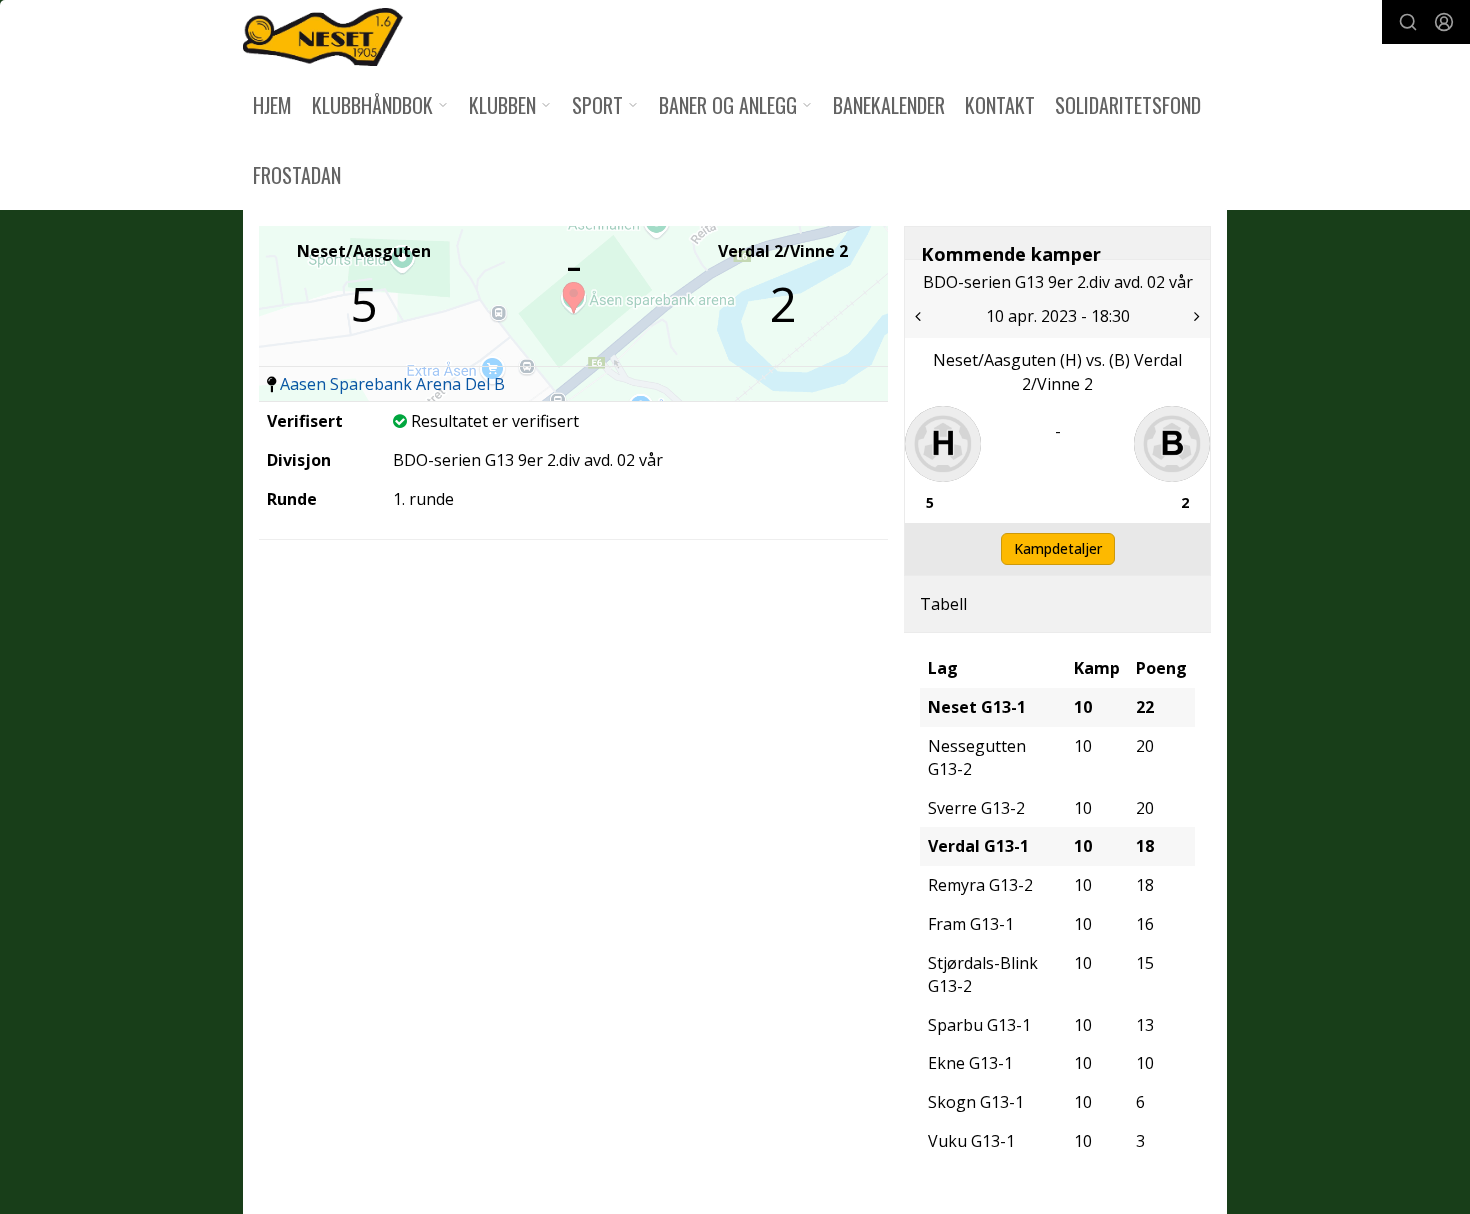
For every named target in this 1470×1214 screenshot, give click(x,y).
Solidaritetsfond (1128, 105)
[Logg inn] (1444, 22)
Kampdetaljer (1058, 548)
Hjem (272, 105)
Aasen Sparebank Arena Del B (392, 384)
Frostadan (297, 175)
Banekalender (889, 105)
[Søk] (1408, 22)
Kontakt (1000, 105)
